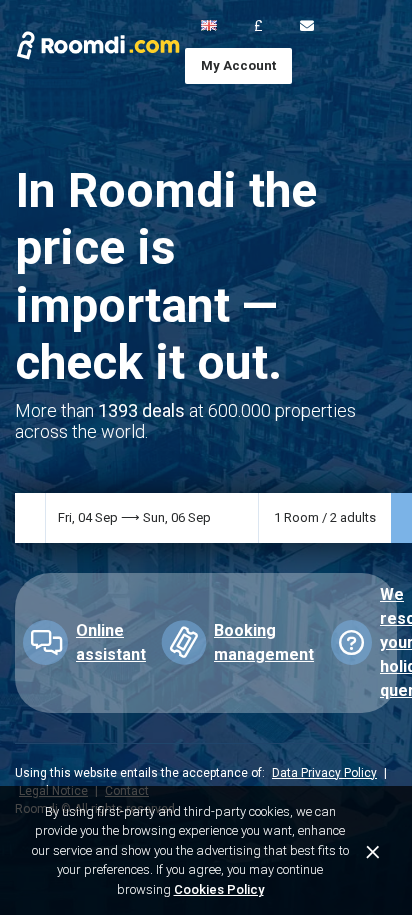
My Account (238, 65)
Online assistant (111, 642)
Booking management (264, 642)
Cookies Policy (219, 889)
